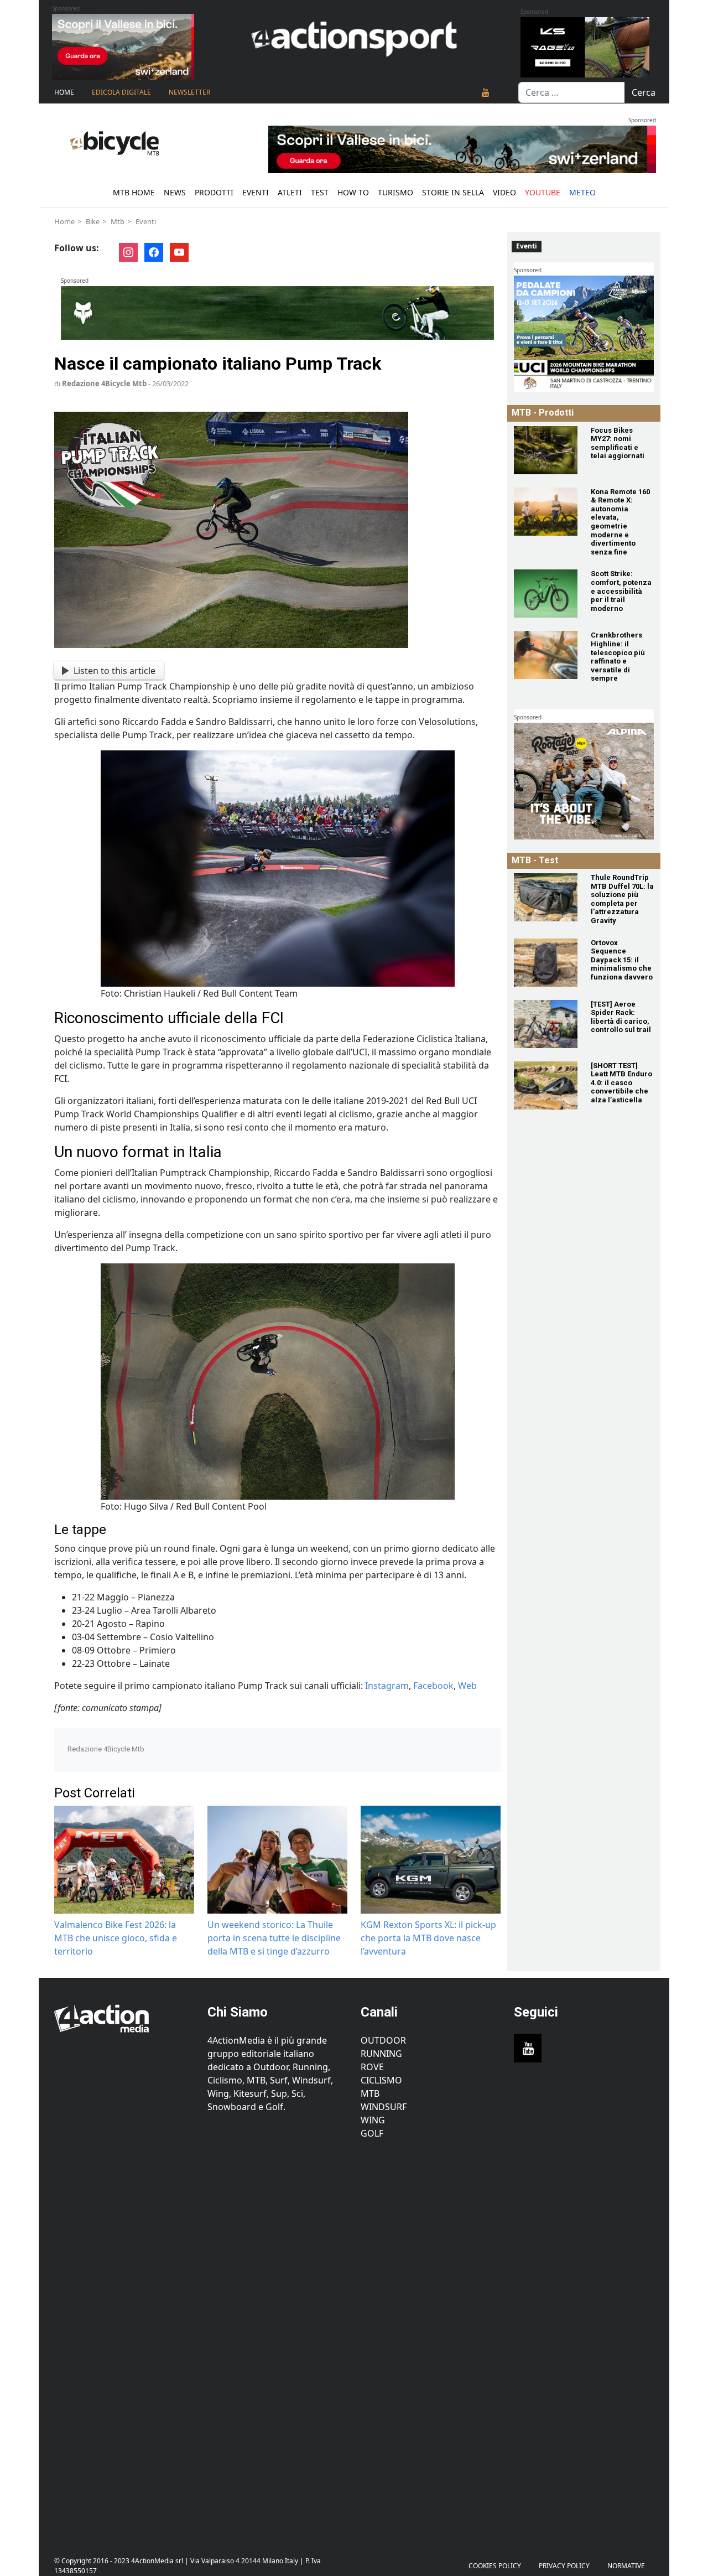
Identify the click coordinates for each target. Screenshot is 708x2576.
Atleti (290, 192)
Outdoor (383, 2040)
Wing (373, 2120)
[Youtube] (486, 92)
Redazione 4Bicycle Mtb (104, 383)
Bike (93, 221)
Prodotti (214, 192)
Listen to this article (114, 671)
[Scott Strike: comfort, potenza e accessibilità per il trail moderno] (546, 594)
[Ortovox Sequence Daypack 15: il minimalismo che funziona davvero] (546, 963)
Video (504, 192)
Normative (626, 2566)
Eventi (256, 192)
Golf (372, 2133)
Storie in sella (453, 192)
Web (467, 1686)
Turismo (395, 192)
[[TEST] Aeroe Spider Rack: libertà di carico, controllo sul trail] (546, 1024)
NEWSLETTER (189, 92)
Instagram (387, 1686)
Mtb (118, 221)
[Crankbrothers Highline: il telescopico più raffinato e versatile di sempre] (546, 655)
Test (320, 192)
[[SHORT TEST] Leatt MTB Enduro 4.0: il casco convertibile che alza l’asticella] (546, 1085)
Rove (372, 2067)
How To (353, 192)
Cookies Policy (495, 2566)
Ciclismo (381, 2080)
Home (64, 92)
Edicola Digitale (121, 92)
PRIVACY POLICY (564, 2566)
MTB (370, 2093)
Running (381, 2054)
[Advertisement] (124, 2341)
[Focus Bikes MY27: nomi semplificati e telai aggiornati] (546, 450)
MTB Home (134, 192)
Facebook (433, 1686)
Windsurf (384, 2107)
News (175, 192)
